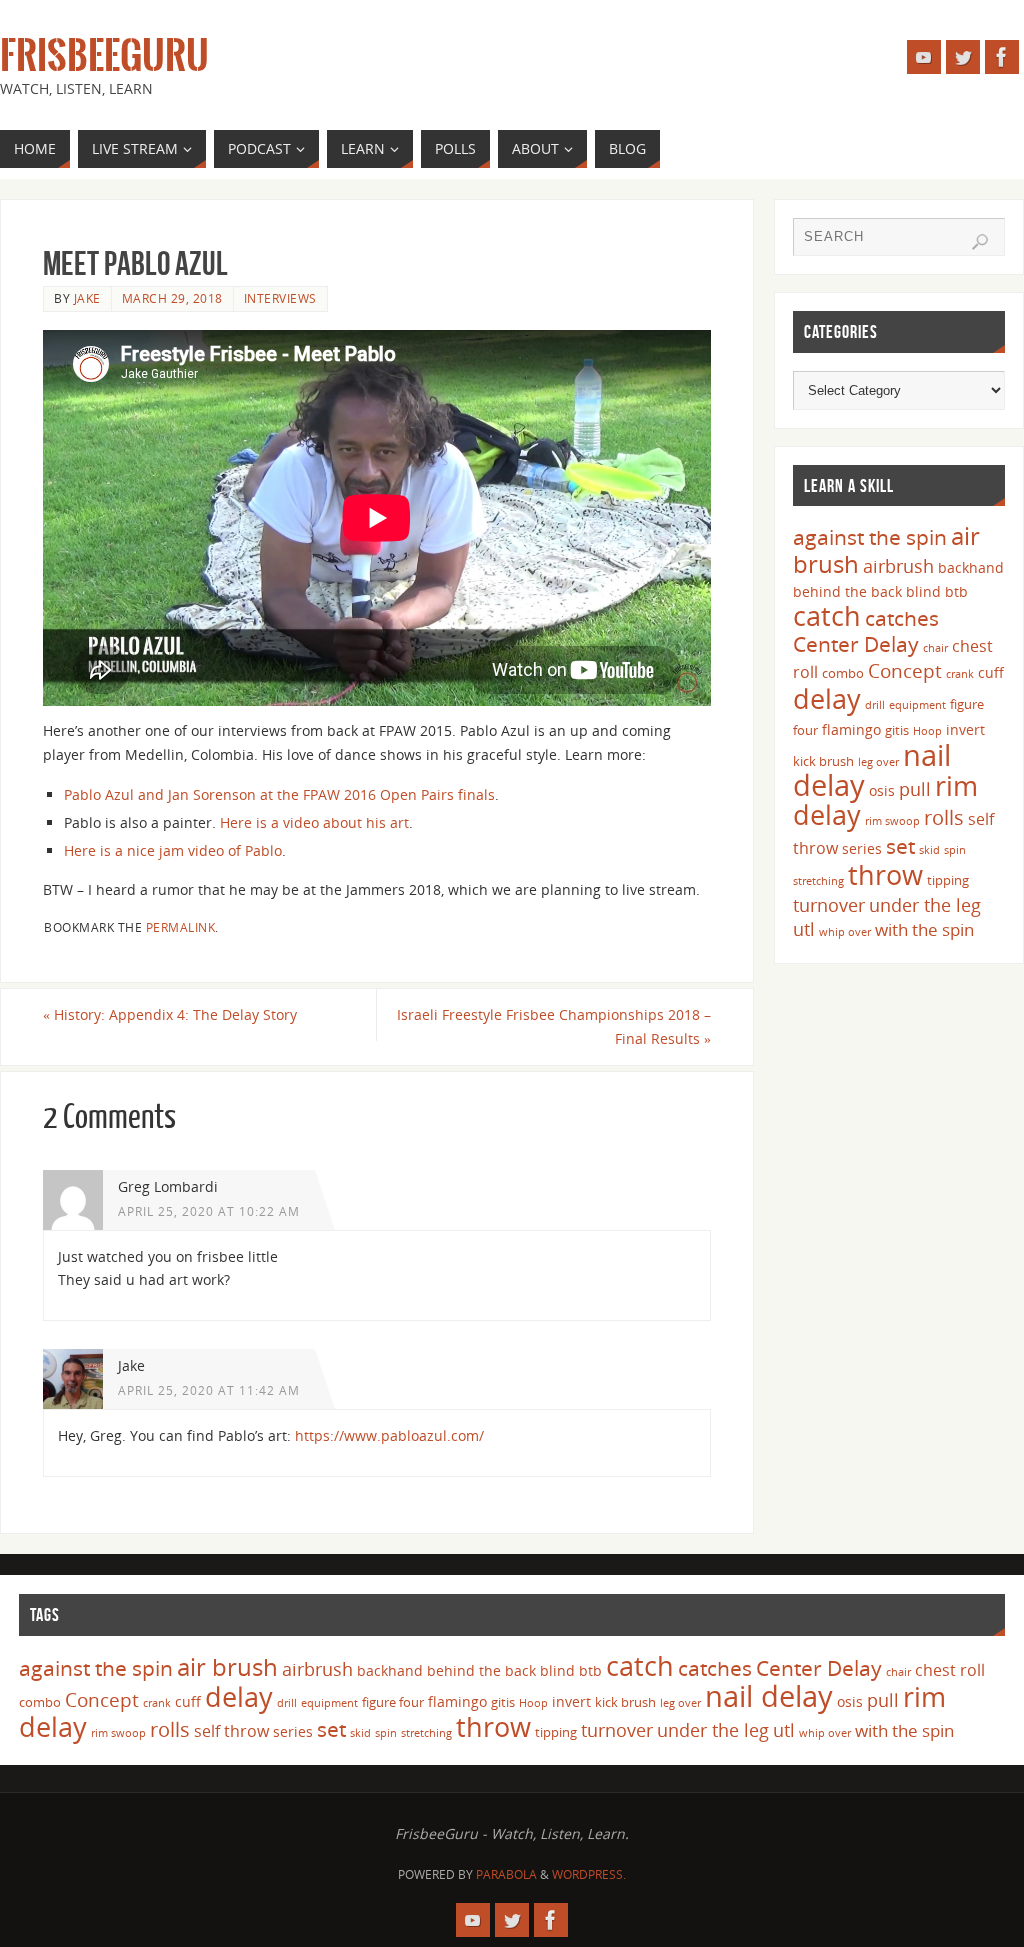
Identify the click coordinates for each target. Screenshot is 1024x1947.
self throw (231, 1731)
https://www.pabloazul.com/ (389, 1435)
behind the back (847, 591)
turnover (829, 905)
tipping (948, 880)
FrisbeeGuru (104, 56)
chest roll (950, 1670)
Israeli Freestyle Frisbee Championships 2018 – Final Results (554, 1026)
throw (885, 874)
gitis (897, 730)
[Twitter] (963, 57)
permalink (181, 927)
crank (960, 674)
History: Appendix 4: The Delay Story (170, 1014)
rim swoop (892, 821)
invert (965, 729)
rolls (944, 817)
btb (956, 591)
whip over (845, 932)
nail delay (769, 1696)
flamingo (851, 729)
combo (843, 673)
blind (923, 591)
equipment (917, 705)
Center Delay (856, 644)
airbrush (898, 566)
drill (875, 705)
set (900, 845)
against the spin (870, 537)
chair (935, 648)
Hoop (927, 731)
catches (902, 618)
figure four (393, 1702)
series (862, 848)
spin (955, 850)
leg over (878, 762)
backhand (971, 567)
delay (827, 698)
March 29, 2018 (172, 298)
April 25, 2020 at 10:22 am (209, 1211)
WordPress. (589, 1874)
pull (915, 789)
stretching (818, 881)
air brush (227, 1666)
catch (827, 615)
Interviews (280, 298)
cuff (991, 672)
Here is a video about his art (314, 822)
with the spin (924, 929)
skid (929, 850)
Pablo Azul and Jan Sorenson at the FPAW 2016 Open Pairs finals (279, 794)
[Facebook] (1002, 57)
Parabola (506, 1874)
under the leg (925, 905)
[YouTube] (924, 57)
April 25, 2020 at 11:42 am (209, 1390)
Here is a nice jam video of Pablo (173, 850)
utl (804, 929)
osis (882, 790)
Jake (87, 298)
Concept (905, 671)
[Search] (980, 242)
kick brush (823, 761)
